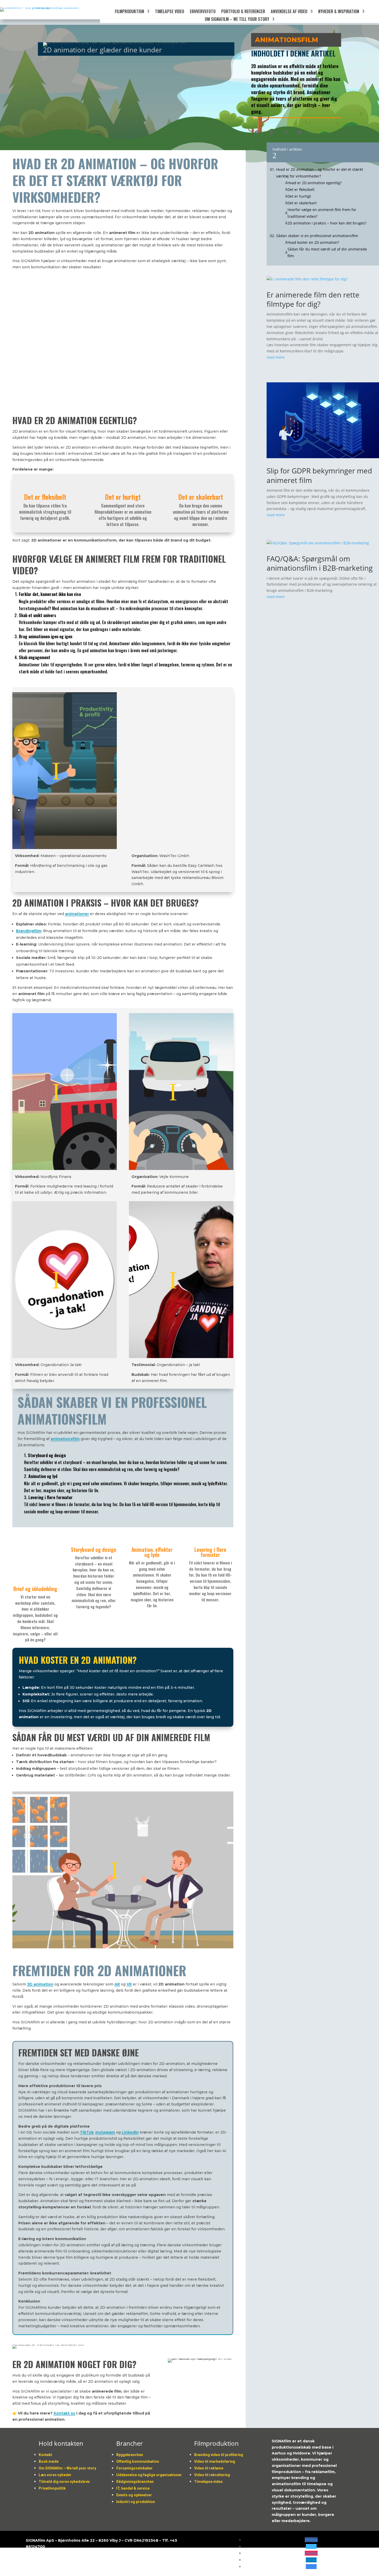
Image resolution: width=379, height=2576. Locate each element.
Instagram (105, 2132)
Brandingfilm (28, 931)
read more (276, 357)
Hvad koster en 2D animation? (313, 242)
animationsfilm (65, 1439)
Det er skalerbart (302, 203)
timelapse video (170, 12)
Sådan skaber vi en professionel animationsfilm (317, 236)
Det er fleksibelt (301, 189)
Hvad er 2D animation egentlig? (315, 183)
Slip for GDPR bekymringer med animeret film (319, 475)
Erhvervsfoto (203, 12)
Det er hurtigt (299, 196)
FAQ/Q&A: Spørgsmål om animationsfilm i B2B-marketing (320, 563)
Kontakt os (64, 2413)
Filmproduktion (129, 12)
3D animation (40, 1984)
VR (129, 1984)
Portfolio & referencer (243, 12)
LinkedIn (130, 2132)
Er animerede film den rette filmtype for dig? (313, 299)
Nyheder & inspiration (339, 12)
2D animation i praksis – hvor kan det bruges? (327, 223)
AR (117, 1984)
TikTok (87, 2132)
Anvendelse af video (289, 12)
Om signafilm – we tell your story (237, 20)
